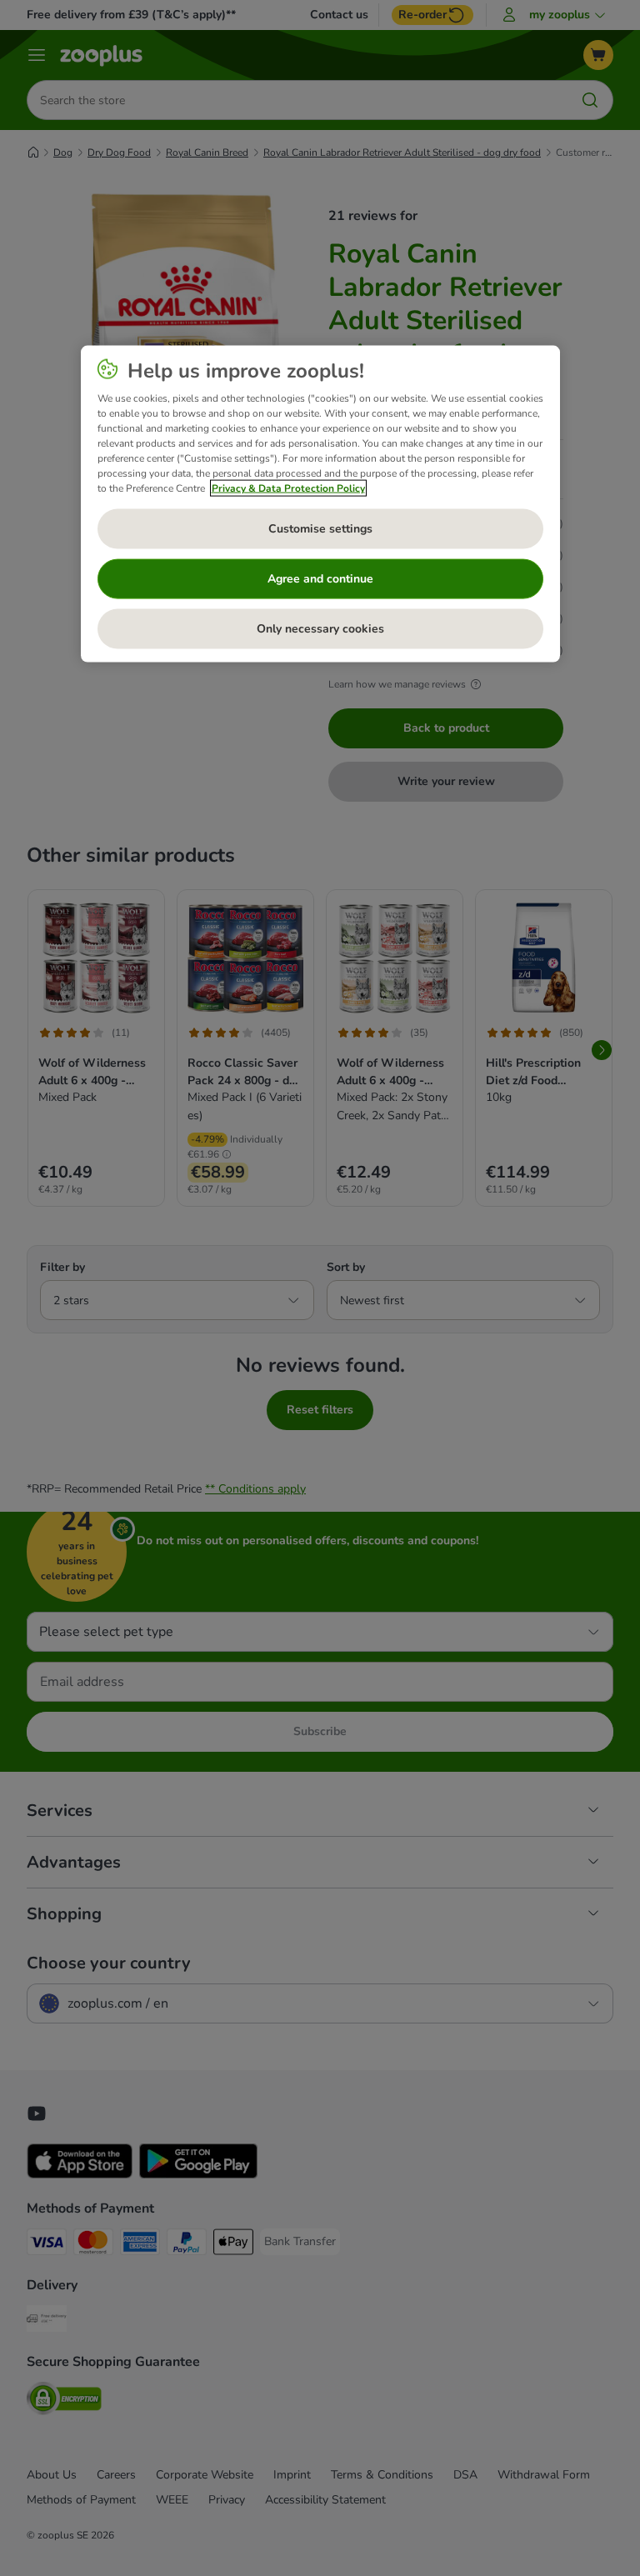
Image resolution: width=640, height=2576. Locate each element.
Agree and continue (320, 578)
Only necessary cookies (320, 628)
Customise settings (320, 528)
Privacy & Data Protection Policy (288, 488)
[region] (320, 503)
